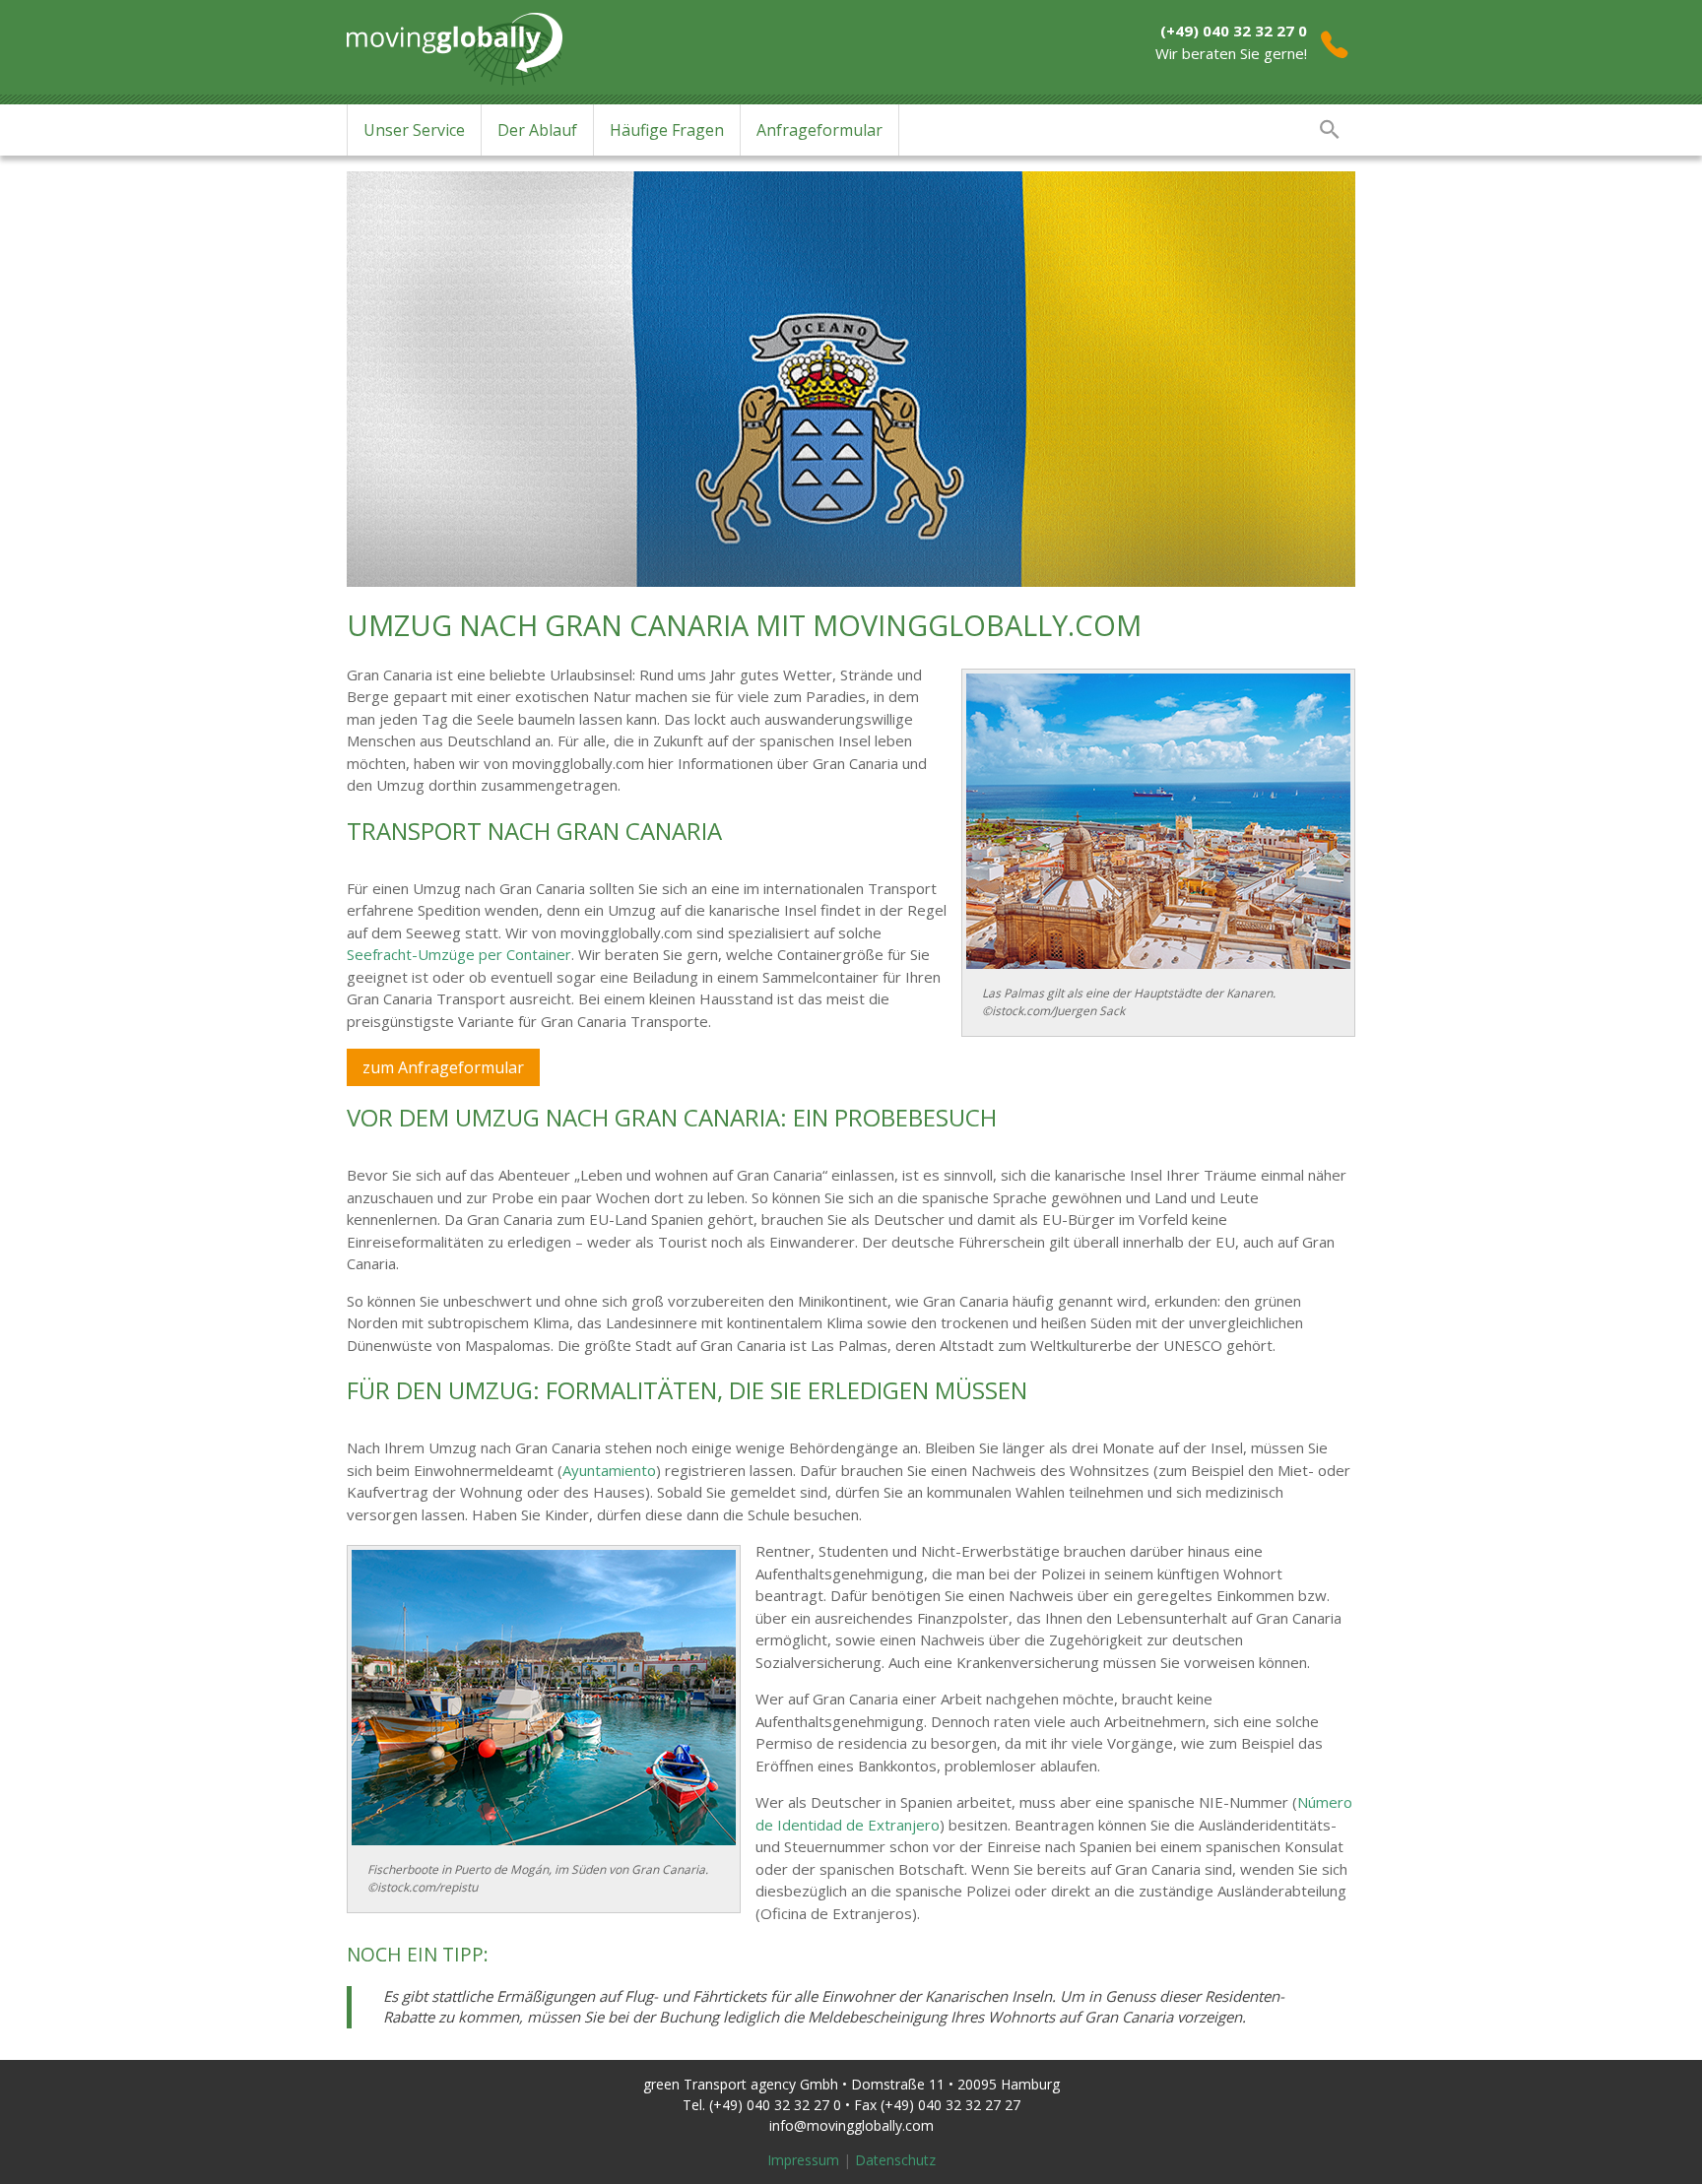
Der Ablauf (537, 130)
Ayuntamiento (609, 1470)
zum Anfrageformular (443, 1067)
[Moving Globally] (455, 44)
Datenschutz (895, 2160)
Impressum (803, 2160)
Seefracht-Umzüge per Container (459, 954)
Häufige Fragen (667, 130)
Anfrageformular (819, 130)
